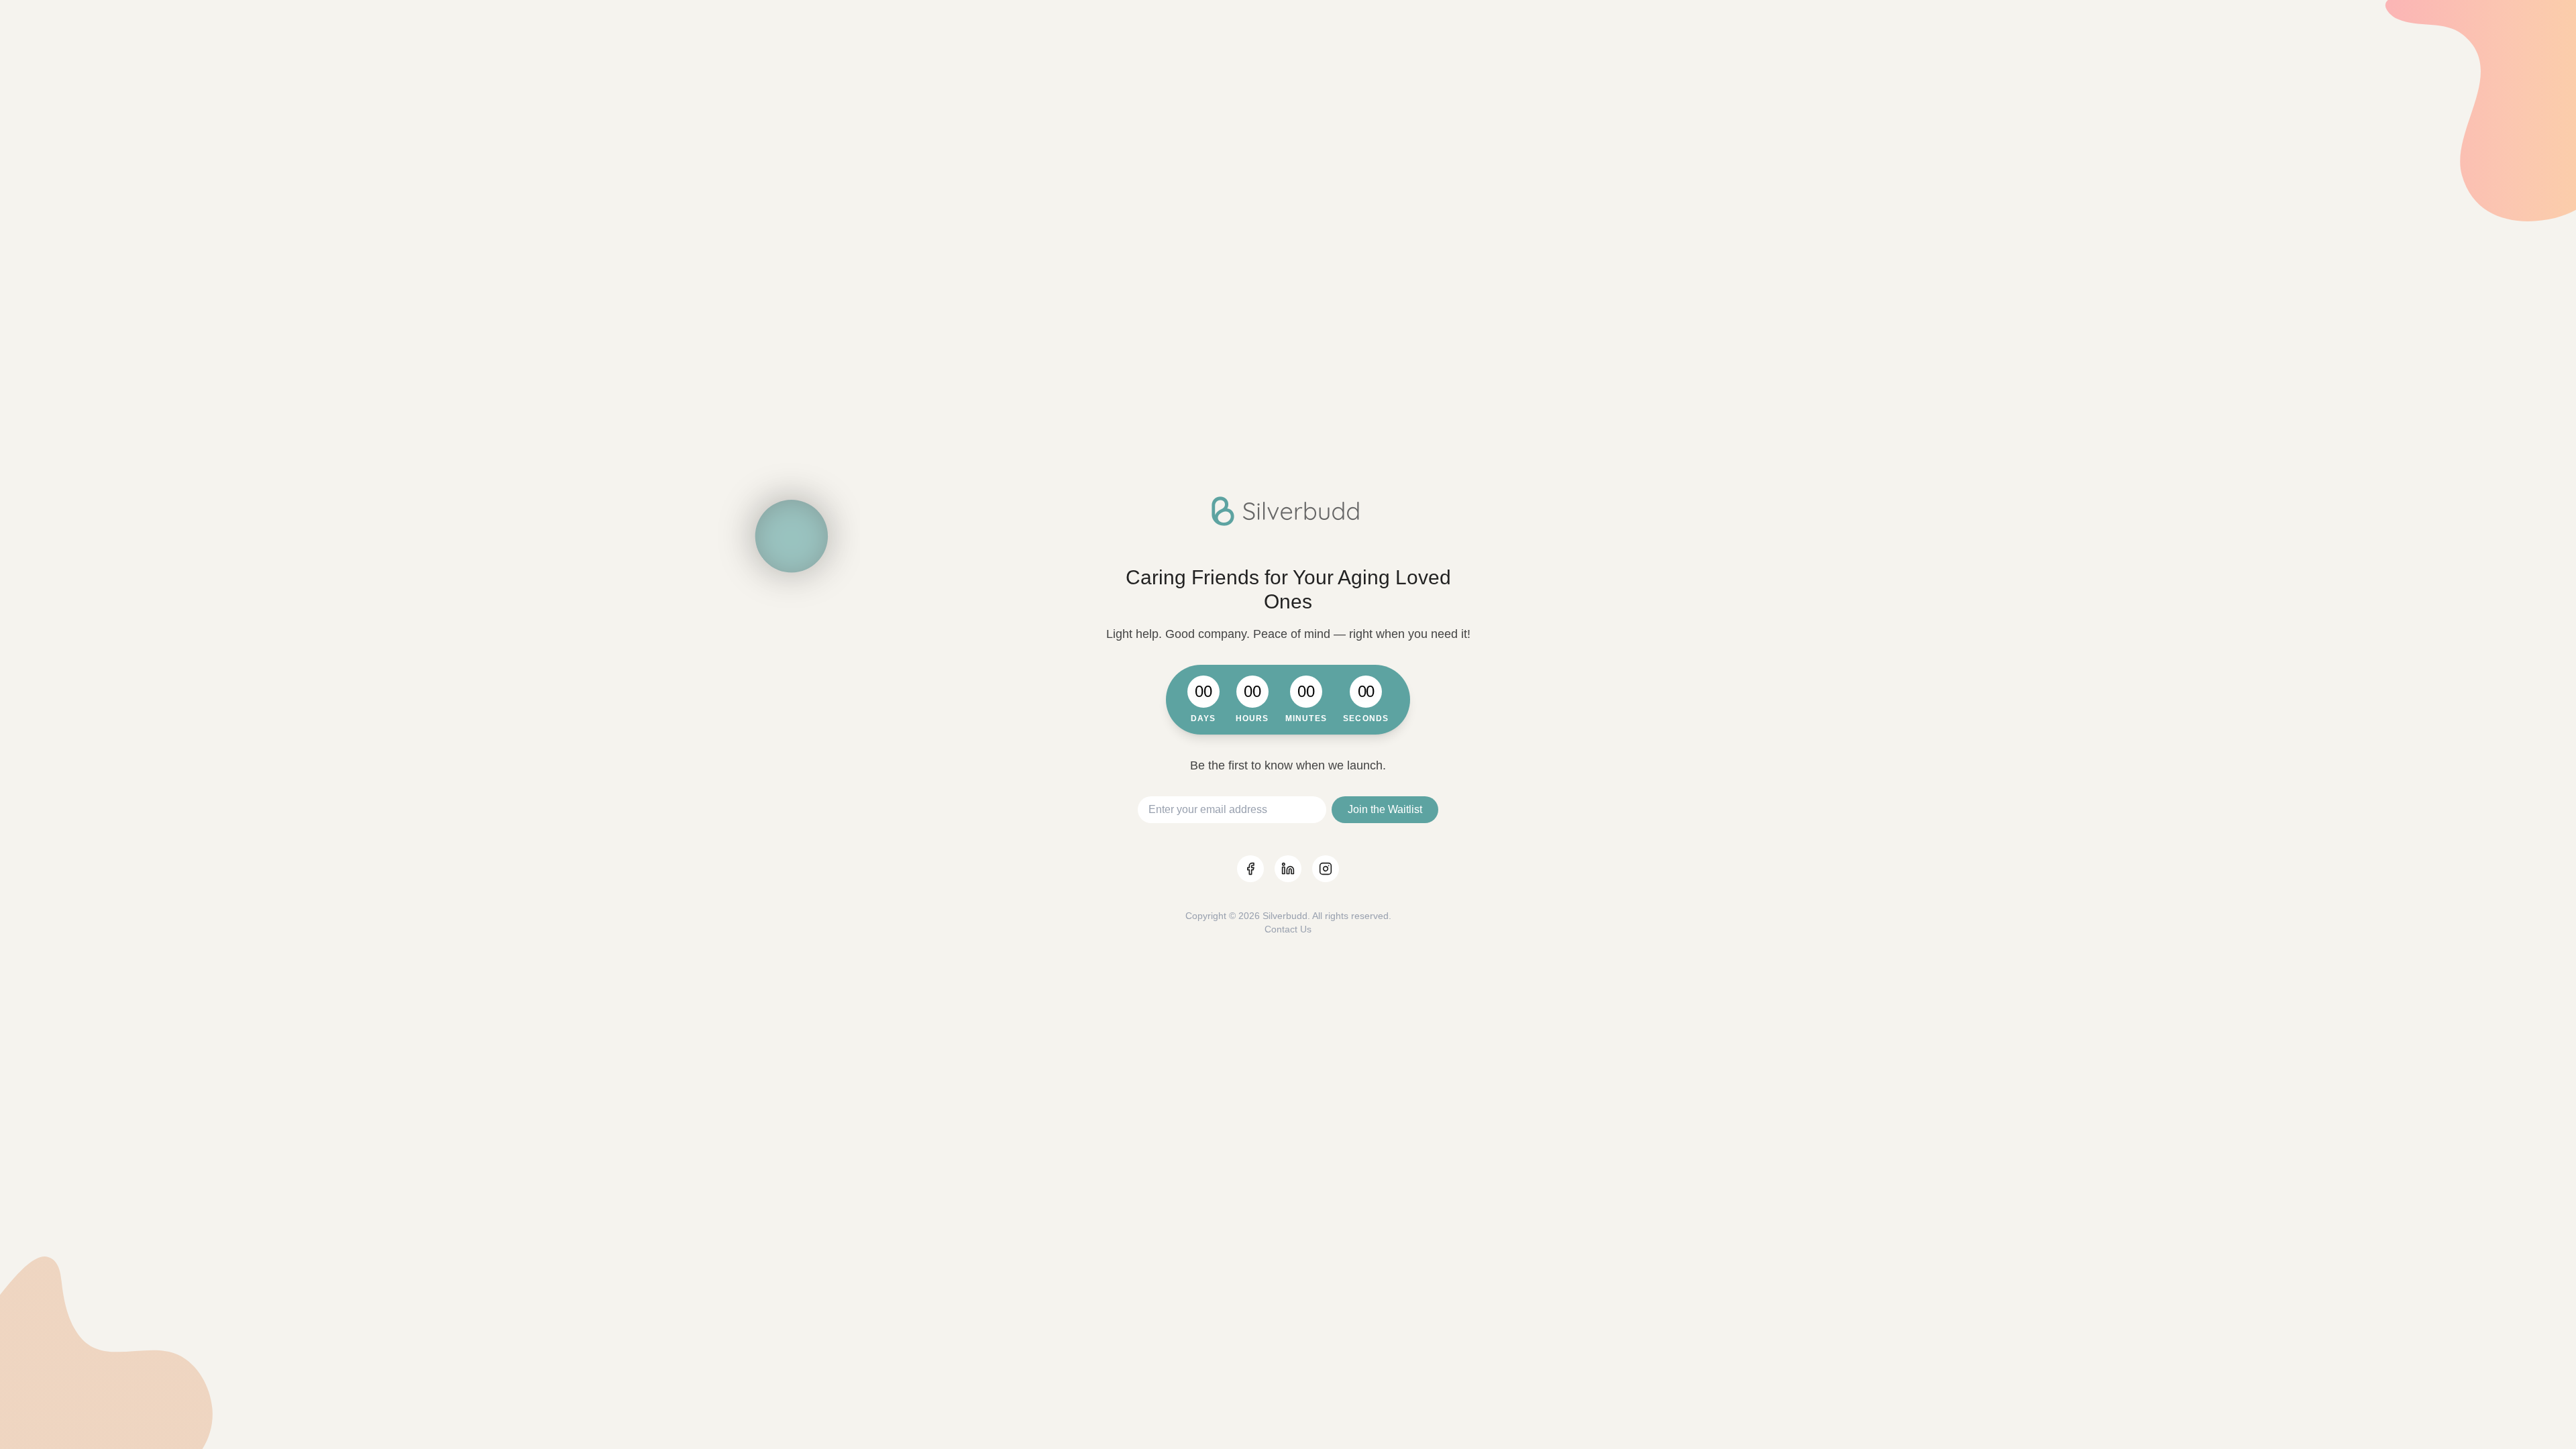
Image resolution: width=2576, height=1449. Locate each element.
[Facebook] (1250, 869)
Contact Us (1288, 929)
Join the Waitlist (1385, 809)
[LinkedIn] (1288, 869)
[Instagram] (1326, 869)
